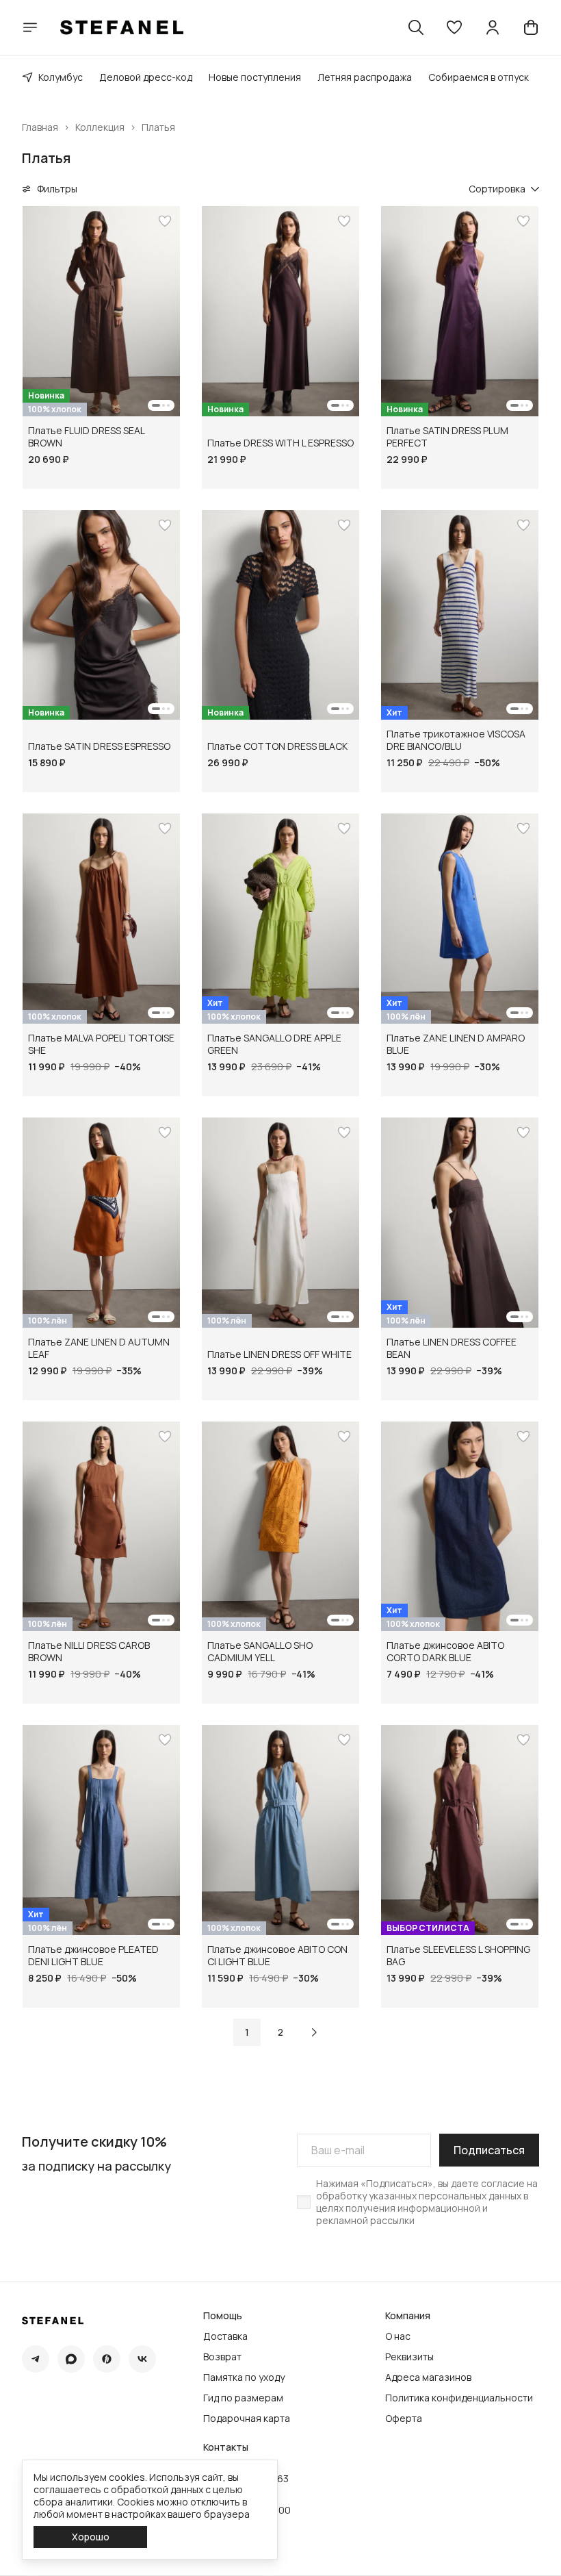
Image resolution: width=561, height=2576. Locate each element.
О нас (398, 2336)
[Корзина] (531, 27)
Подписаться (489, 2150)
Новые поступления (255, 77)
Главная (40, 127)
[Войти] (493, 27)
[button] (454, 27)
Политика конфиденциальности (459, 2398)
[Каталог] (30, 27)
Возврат (222, 2357)
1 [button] (247, 2032)
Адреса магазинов (428, 2377)
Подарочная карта (247, 2419)
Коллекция (100, 127)
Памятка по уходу (244, 2377)
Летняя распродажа (365, 77)
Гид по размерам (243, 2398)
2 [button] (280, 2032)
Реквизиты (409, 2357)
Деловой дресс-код (146, 77)
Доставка (225, 2336)
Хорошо (91, 2537)
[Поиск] (416, 27)
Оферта (404, 2419)
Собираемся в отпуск (479, 77)
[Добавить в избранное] (165, 221)
